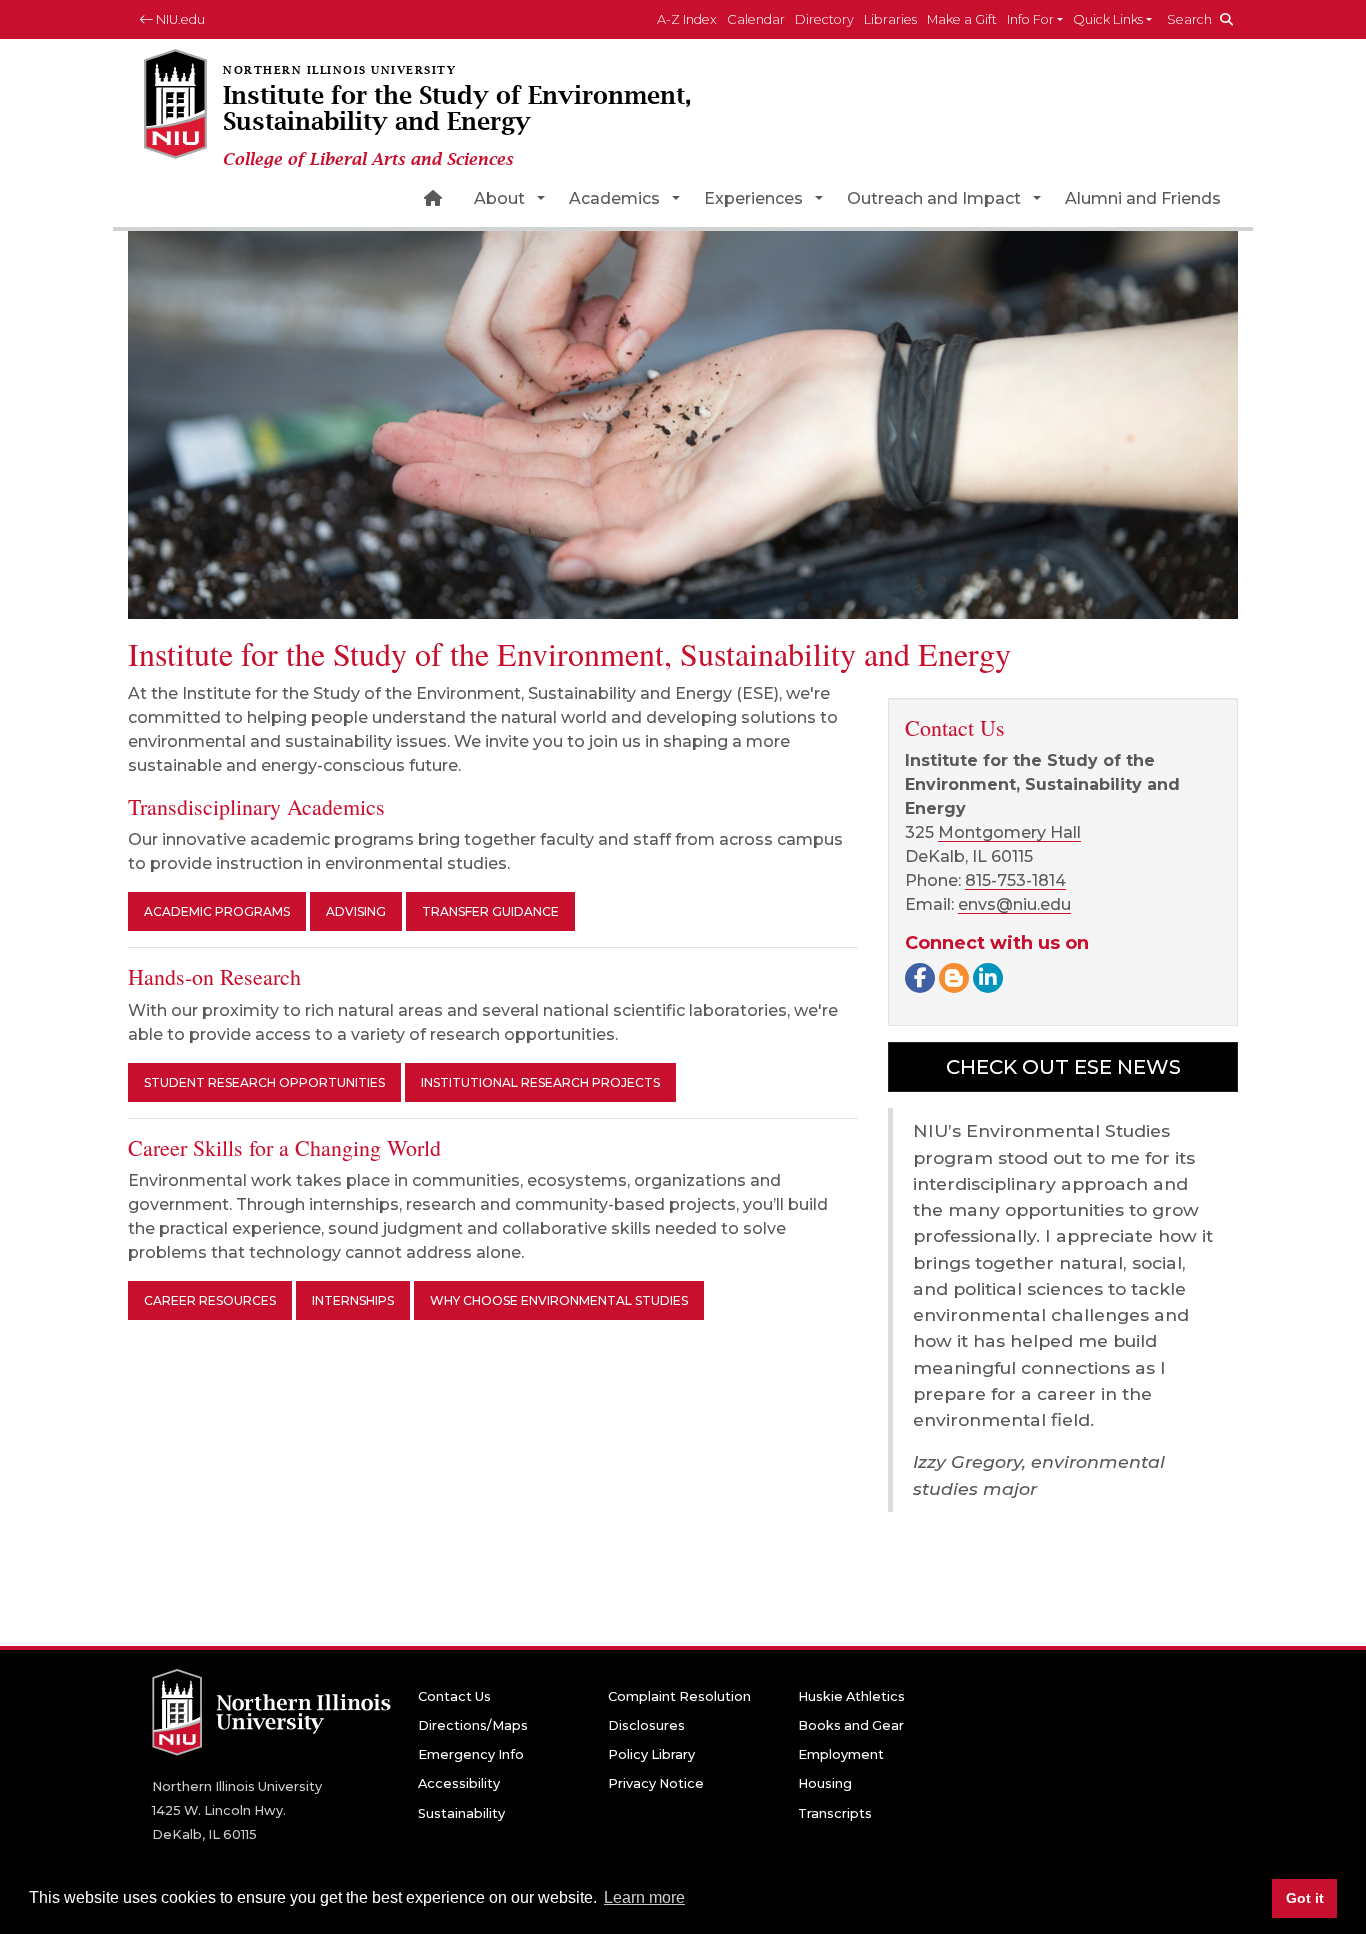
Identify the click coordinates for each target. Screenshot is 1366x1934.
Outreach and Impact (934, 198)
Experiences (753, 198)
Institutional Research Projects (540, 1082)
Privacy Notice (656, 1783)
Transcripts (835, 1813)
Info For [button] (1030, 19)
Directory (824, 19)
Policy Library (651, 1754)
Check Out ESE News (1063, 1067)
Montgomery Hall (1009, 832)
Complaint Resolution (679, 1696)
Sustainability (461, 1813)
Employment (841, 1754)
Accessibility (459, 1783)
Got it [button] (1305, 1898)
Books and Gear (851, 1725)
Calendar (756, 19)
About (499, 198)
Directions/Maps (473, 1725)
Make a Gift (962, 19)
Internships (353, 1300)
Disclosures (646, 1725)
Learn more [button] (644, 1897)
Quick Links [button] (1108, 19)
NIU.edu (179, 19)
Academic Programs (217, 911)
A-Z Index (687, 19)
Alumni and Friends (1143, 198)
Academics (614, 198)
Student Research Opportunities (264, 1082)
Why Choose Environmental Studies (559, 1300)
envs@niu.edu (1014, 904)
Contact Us (454, 1696)
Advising (356, 911)
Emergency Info (471, 1754)
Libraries (890, 19)
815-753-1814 (1015, 880)
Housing (825, 1783)
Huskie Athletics (851, 1696)
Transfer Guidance (490, 911)
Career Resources (210, 1300)
